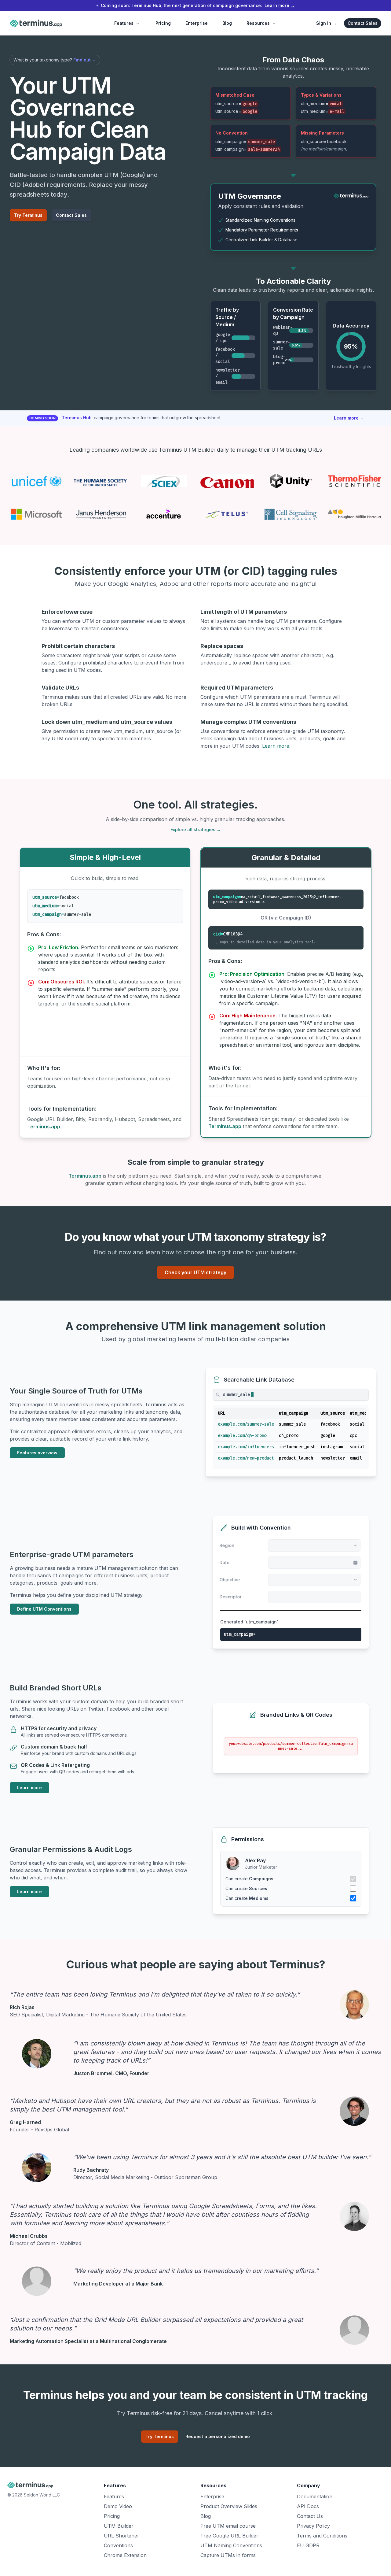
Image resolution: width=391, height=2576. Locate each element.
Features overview (37, 1453)
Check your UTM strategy (195, 1272)
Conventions (118, 2548)
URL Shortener (122, 2538)
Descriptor (231, 1599)
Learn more (349, 418)
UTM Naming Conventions (231, 2548)
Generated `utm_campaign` (249, 1624)
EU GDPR (308, 2548)
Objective (230, 1581)
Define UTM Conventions (44, 1610)
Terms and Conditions (322, 2538)
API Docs (308, 2509)
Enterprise (197, 23)
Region (228, 1546)
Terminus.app (44, 1127)
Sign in (326, 23)
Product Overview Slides (229, 2509)
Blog (227, 23)
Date (225, 1563)
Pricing (163, 23)
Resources (258, 23)
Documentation (315, 2499)
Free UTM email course (228, 2528)
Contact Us (310, 2519)
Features (124, 23)
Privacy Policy (313, 2528)
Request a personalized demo (218, 2439)
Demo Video (118, 2509)
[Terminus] (351, 196)
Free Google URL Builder (229, 2538)
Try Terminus (28, 215)
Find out (85, 60)
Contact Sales (363, 23)
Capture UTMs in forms (228, 2558)
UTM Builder (119, 2528)
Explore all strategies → (196, 829)
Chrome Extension (125, 2558)
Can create (249, 1881)
